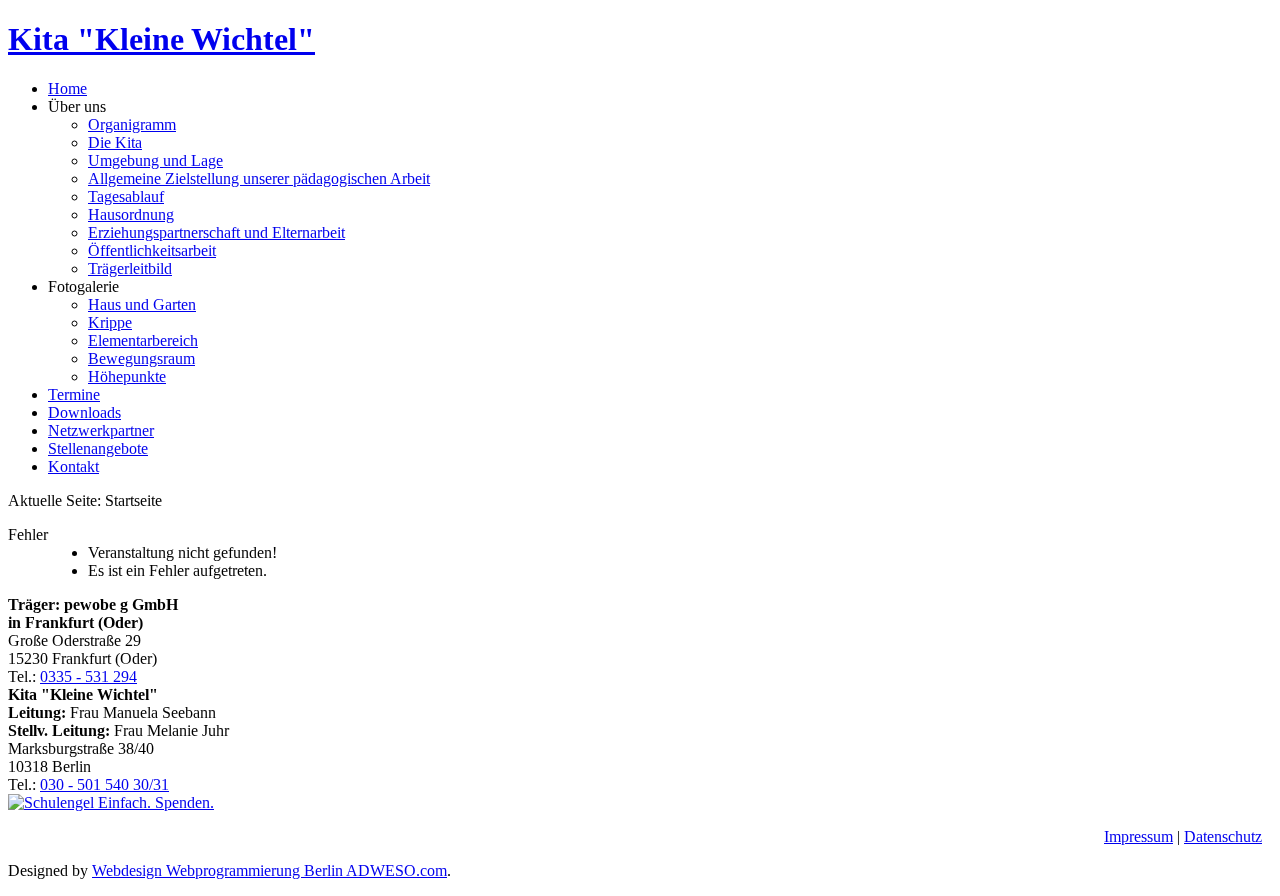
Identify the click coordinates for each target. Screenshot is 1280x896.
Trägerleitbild (130, 268)
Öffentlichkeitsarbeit (152, 250)
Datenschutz (1223, 836)
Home (67, 88)
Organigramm (132, 124)
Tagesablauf (126, 196)
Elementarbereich (143, 340)
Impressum (1138, 836)
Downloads (84, 412)
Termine (74, 394)
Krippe (110, 322)
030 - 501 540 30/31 (104, 784)
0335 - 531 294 (88, 676)
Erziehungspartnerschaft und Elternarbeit (216, 232)
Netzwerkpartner (101, 430)
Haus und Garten (142, 304)
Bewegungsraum (141, 358)
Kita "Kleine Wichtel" (161, 39)
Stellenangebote (98, 448)
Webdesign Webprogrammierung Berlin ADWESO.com (269, 870)
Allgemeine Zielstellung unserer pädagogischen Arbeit (259, 178)
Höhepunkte (127, 376)
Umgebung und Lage (155, 160)
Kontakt (73, 466)
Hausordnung (131, 214)
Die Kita (115, 142)
